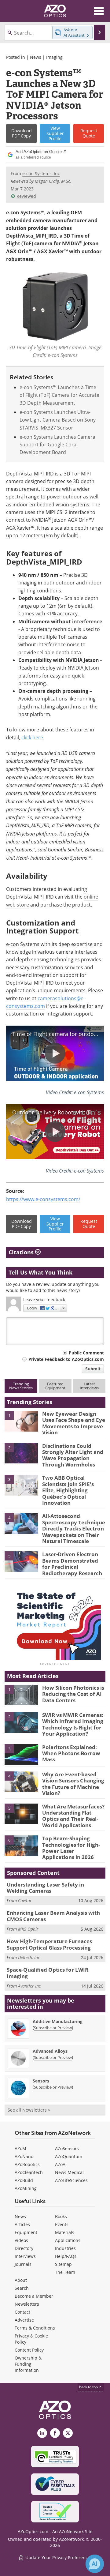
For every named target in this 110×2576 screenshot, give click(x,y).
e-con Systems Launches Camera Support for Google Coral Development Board (57, 445)
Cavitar (25, 1900)
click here (32, 738)
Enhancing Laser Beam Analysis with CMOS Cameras (53, 1916)
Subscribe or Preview (53, 2028)
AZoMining (26, 2188)
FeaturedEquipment (55, 1386)
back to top (89, 2387)
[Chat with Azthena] (95, 2564)
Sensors (41, 2081)
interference (87, 621)
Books (61, 2216)
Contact (22, 2312)
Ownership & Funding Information (28, 2364)
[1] (21, 1421)
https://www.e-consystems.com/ (43, 1199)
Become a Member (34, 2296)
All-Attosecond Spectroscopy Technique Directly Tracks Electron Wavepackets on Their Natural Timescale (74, 1528)
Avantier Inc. (30, 1986)
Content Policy (29, 2350)
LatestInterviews (89, 1386)
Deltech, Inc (29, 1957)
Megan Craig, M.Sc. (53, 181)
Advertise (24, 2320)
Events (62, 2224)
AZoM (20, 2148)
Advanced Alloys (50, 2051)
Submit (93, 1369)
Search (22, 2288)
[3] (21, 1485)
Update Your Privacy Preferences (58, 2557)
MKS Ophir (28, 1929)
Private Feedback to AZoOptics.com (66, 1359)
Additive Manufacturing (58, 2021)
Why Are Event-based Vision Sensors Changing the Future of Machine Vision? (73, 1784)
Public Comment (86, 1353)
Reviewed (26, 196)
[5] (21, 1561)
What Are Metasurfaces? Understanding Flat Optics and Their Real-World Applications (73, 1816)
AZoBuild (24, 2180)
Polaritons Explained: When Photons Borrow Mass (71, 1753)
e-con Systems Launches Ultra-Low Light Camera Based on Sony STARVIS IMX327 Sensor (58, 420)
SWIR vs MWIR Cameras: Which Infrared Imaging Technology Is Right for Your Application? (73, 1724)
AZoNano (24, 2156)
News (36, 57)
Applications (68, 2240)
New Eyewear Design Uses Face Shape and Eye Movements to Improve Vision (74, 1423)
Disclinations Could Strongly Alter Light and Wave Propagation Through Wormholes (73, 1455)
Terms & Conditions (35, 2328)
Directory (24, 2248)
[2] (21, 1453)
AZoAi (61, 2164)
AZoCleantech (29, 2172)
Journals (23, 2264)
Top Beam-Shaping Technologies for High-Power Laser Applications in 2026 (71, 1848)
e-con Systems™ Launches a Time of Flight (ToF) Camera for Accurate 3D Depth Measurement (59, 395)
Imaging (54, 57)
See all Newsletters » (29, 2110)
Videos (21, 2240)
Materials (65, 2232)
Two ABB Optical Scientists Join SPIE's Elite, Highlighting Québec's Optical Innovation (68, 1490)
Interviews (25, 2256)
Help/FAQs (66, 2256)
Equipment (26, 2232)
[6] (21, 1845)
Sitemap (63, 2264)
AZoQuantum (69, 2156)
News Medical (69, 2172)
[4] (21, 1523)
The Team (65, 2272)
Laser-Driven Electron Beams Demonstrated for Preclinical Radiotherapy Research (72, 1564)
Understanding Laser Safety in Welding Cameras (45, 1888)
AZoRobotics (27, 2164)
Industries (65, 2248)
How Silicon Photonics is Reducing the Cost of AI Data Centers (73, 1694)
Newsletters (27, 2304)
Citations (22, 1252)
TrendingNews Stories (21, 1386)
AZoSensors (67, 2148)
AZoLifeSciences (71, 2180)
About (21, 2280)
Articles (22, 2224)
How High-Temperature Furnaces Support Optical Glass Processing (49, 1944)
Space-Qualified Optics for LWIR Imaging (48, 1973)
